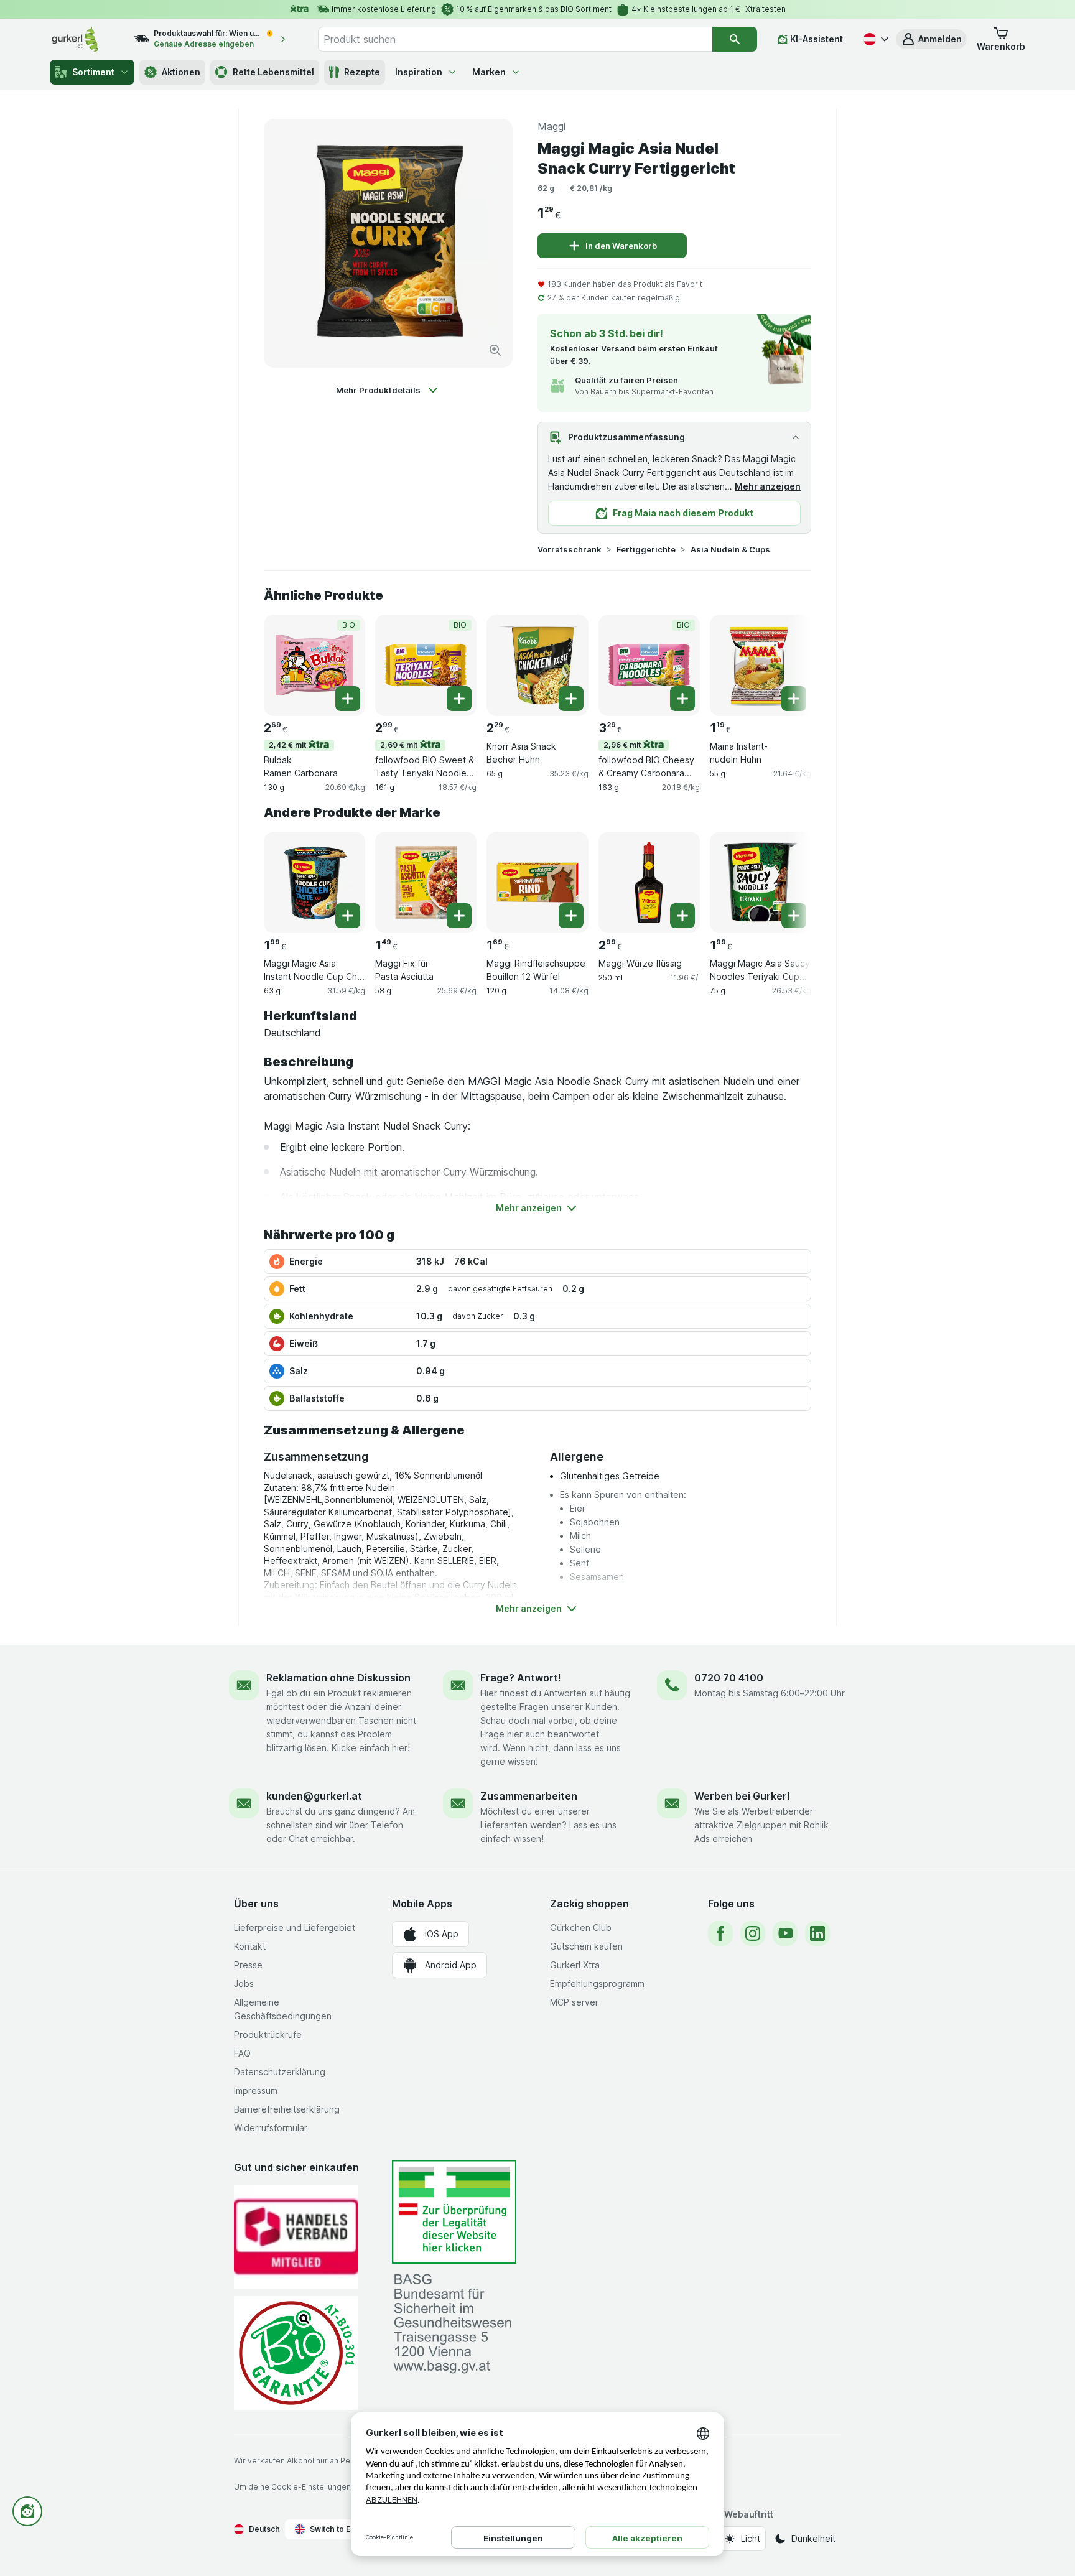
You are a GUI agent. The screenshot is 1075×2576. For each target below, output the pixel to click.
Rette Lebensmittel (273, 72)
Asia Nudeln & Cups (730, 549)
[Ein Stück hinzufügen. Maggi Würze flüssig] (682, 916)
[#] (454, 2212)
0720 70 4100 (729, 1678)
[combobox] (515, 39)
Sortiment (93, 72)
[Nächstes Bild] (786, 664)
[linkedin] (817, 1933)
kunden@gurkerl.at (314, 1796)
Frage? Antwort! (521, 1678)
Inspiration (419, 72)
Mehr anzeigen (768, 486)
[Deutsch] (875, 39)
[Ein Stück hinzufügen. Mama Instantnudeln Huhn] (794, 699)
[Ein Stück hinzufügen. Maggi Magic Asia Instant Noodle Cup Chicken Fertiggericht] (348, 916)
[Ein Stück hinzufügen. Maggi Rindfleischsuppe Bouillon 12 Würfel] (571, 916)
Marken (489, 72)
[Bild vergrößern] (495, 350)
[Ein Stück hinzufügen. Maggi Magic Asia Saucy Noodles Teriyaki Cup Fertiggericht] (794, 916)
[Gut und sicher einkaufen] (296, 2353)
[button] (931, 39)
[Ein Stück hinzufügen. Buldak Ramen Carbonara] (348, 699)
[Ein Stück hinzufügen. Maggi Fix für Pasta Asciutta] (459, 916)
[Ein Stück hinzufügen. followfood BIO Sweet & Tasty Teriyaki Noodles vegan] (459, 699)
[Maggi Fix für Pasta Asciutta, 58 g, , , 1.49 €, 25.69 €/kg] (426, 882)
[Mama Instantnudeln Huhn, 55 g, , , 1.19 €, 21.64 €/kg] (761, 665)
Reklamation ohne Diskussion (338, 1678)
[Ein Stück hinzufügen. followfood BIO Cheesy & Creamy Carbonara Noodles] (682, 699)
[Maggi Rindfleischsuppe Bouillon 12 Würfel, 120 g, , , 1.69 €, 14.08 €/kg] (537, 882)
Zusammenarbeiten (529, 1796)
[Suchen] (735, 39)
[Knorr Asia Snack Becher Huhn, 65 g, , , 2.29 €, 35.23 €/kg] (537, 665)
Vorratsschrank (570, 549)
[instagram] (753, 1933)
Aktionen (181, 72)
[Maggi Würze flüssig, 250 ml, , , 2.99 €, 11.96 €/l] (649, 882)
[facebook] (720, 1933)
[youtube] (785, 1933)
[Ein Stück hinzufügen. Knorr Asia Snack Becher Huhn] (571, 699)
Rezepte (362, 72)
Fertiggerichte (646, 549)
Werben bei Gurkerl (742, 1796)
